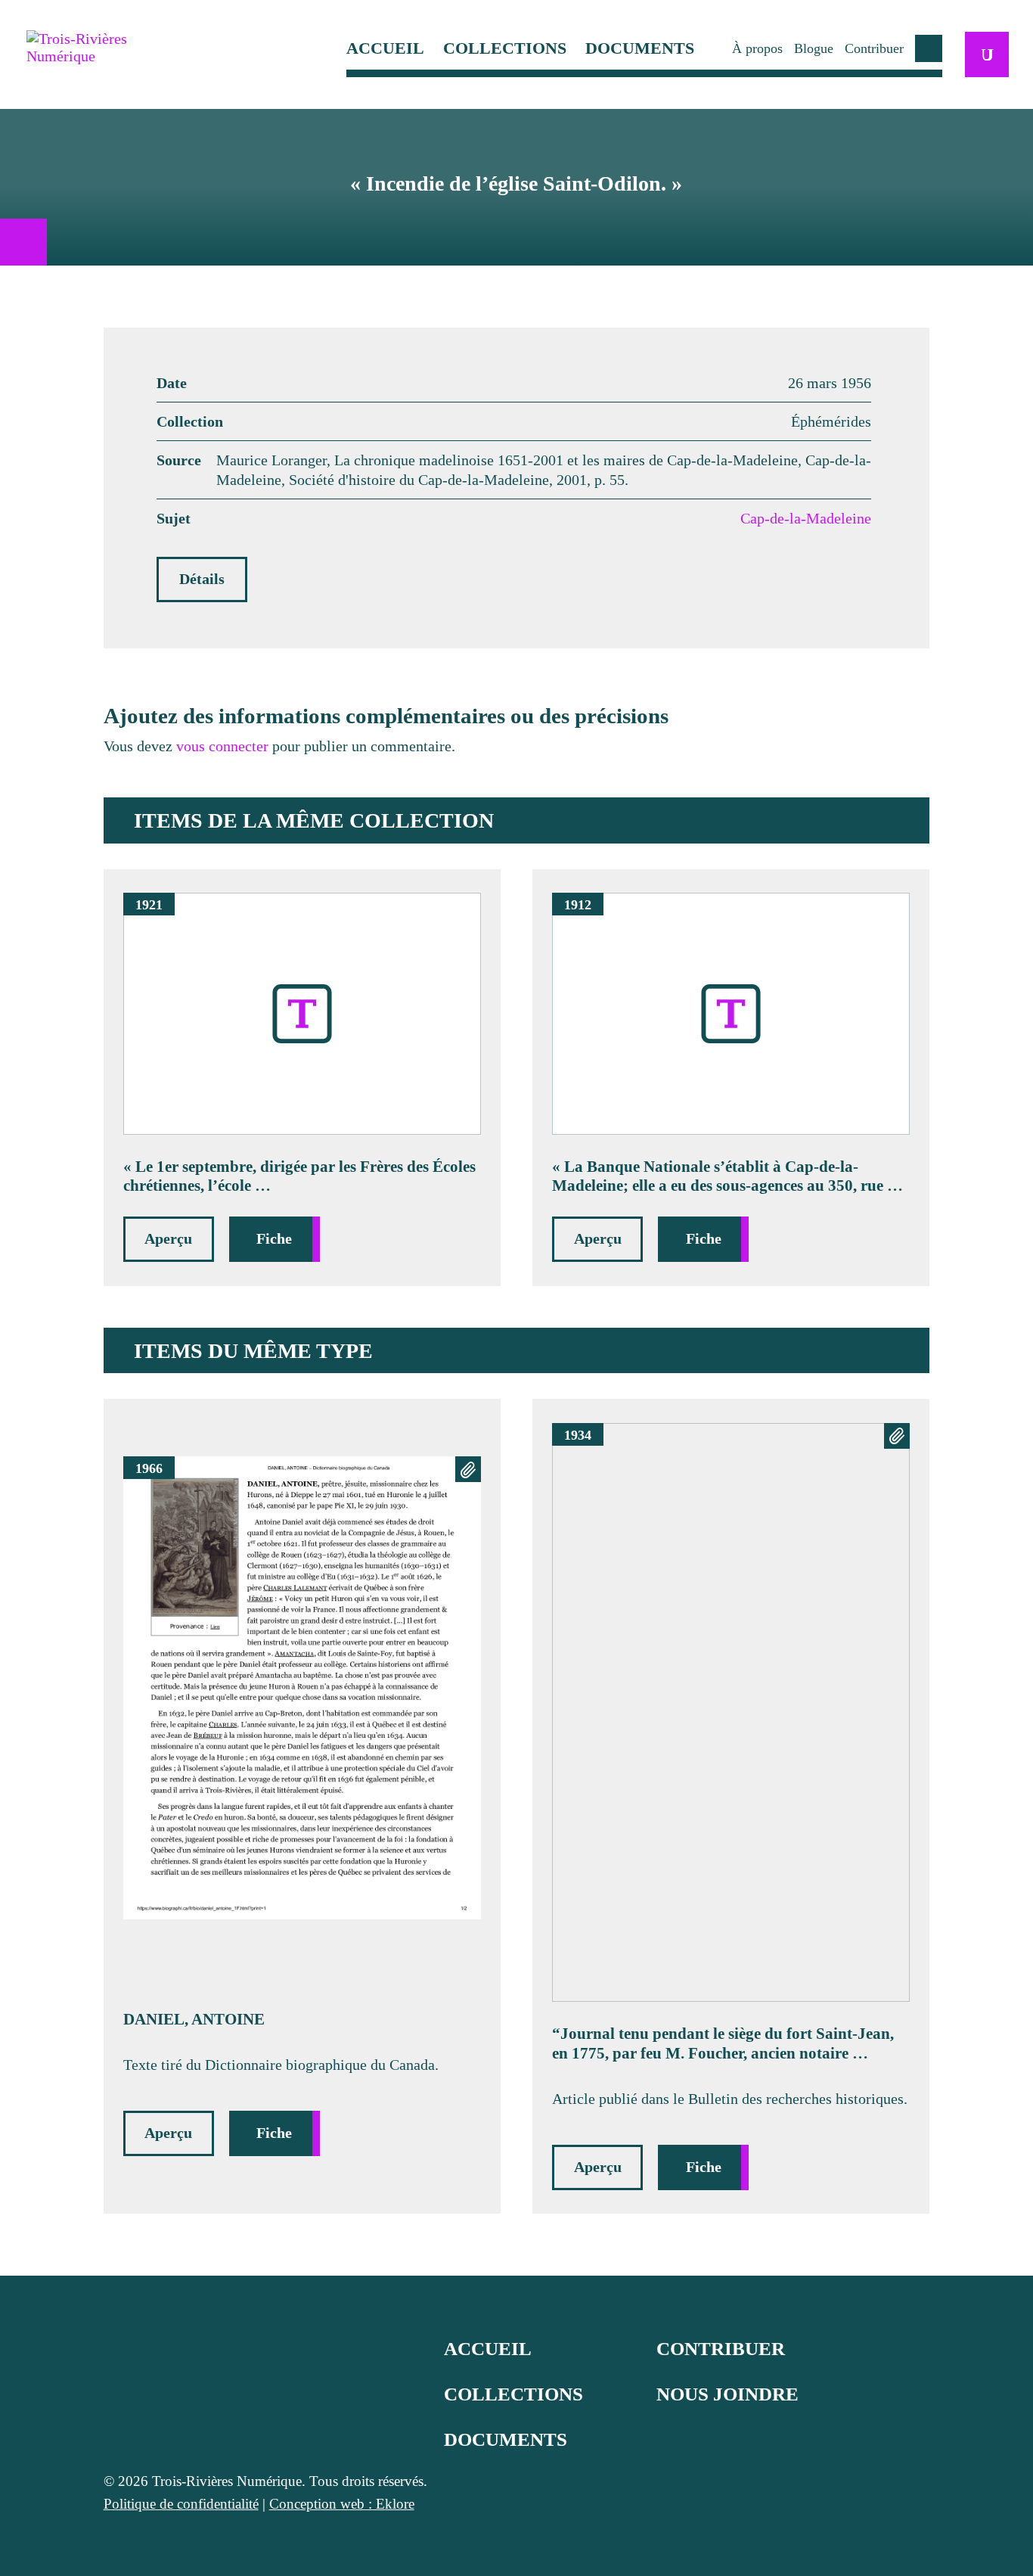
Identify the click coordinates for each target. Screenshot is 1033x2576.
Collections (505, 49)
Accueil (385, 49)
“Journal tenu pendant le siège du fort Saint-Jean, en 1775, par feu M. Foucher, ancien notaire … (723, 2043)
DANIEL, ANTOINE (194, 2019)
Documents (640, 49)
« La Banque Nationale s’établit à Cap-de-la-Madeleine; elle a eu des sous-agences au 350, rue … (727, 1176)
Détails (202, 579)
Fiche (274, 1238)
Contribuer (874, 48)
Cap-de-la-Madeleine (806, 518)
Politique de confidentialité (181, 2504)
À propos (757, 48)
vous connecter (222, 746)
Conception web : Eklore (342, 2504)
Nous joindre (727, 2394)
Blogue (814, 48)
